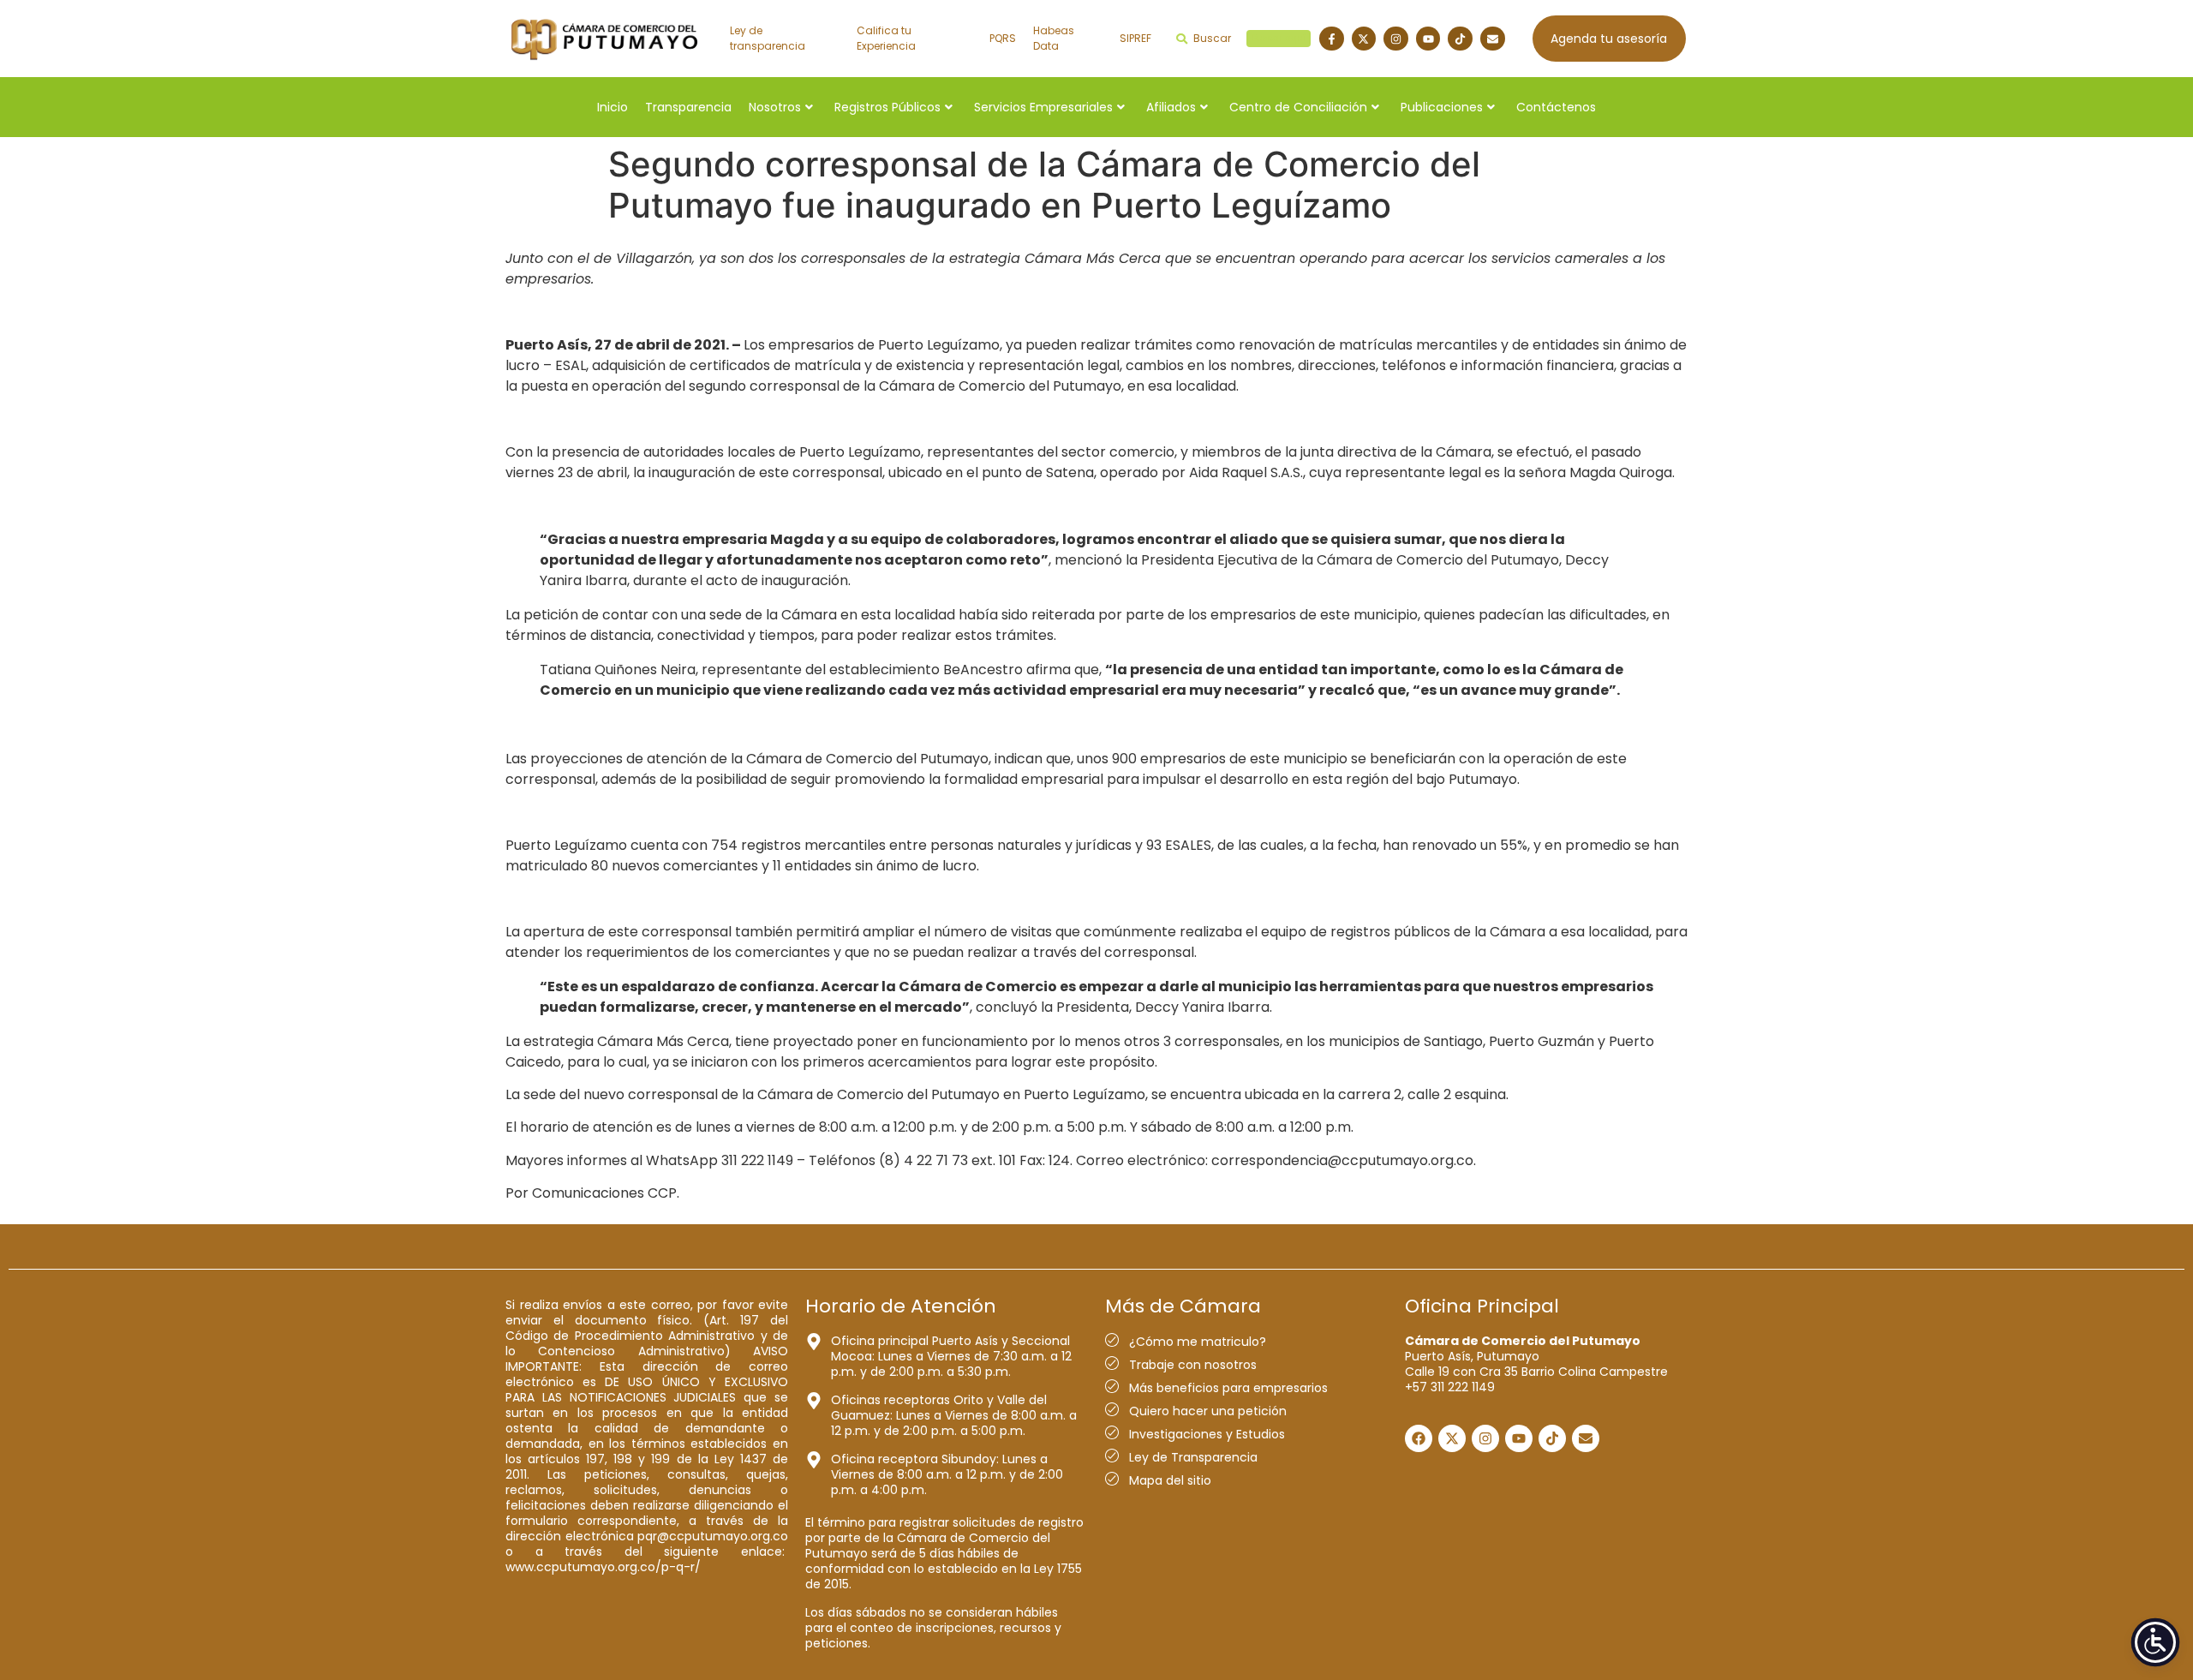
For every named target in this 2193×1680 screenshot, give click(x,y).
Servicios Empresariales (1043, 107)
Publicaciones (1442, 107)
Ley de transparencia (768, 38)
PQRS (1003, 38)
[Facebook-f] (1332, 39)
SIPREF (1135, 38)
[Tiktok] (1460, 39)
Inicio (612, 107)
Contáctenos (1556, 107)
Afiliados (1171, 107)
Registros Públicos (887, 107)
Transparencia (688, 107)
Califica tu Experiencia (886, 38)
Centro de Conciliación (1298, 107)
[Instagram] (1396, 39)
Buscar (1249, 38)
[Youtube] (1428, 39)
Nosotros (775, 107)
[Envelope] (1493, 39)
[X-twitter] (1364, 39)
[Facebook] (1419, 1438)
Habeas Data (1054, 38)
